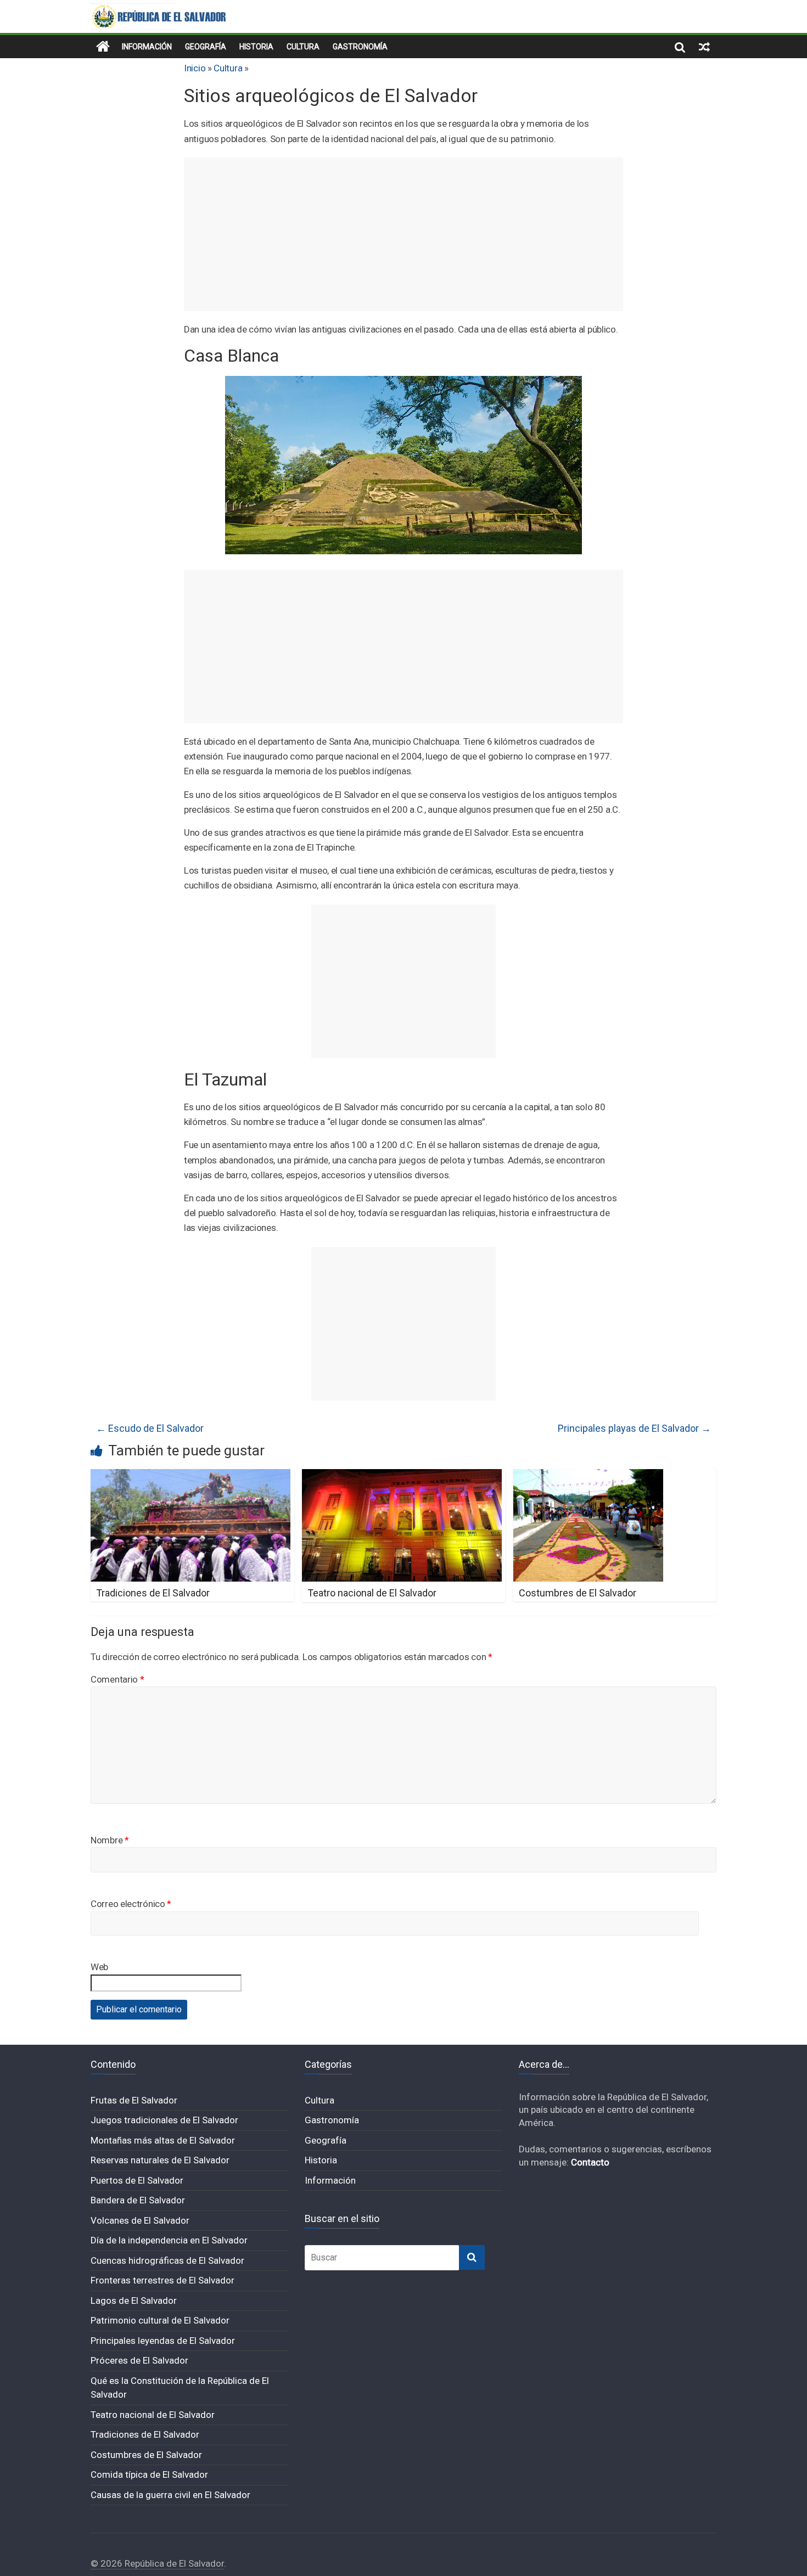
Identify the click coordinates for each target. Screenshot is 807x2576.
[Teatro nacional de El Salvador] (402, 1476)
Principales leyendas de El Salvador (163, 2341)
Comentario (117, 1679)
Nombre (110, 1840)
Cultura (303, 47)
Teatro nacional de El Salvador (372, 1593)
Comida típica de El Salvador (149, 2474)
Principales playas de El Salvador (634, 1428)
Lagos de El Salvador (134, 2301)
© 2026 (108, 2563)
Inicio (195, 68)
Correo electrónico (131, 1904)
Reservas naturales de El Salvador (160, 2160)
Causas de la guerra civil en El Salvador (170, 2495)
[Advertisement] (403, 234)
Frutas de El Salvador (134, 2100)
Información (147, 47)
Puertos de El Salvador (137, 2180)
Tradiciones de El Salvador (153, 1593)
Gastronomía (360, 47)
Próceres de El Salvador (139, 2360)
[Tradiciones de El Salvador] (190, 1476)
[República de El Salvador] (103, 47)
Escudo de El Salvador (150, 1428)
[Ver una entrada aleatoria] (704, 47)
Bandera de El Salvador (138, 2200)
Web (99, 1967)
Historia (256, 47)
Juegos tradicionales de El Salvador (164, 2120)
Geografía (206, 47)
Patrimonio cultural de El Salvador (160, 2320)
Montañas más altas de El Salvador (163, 2140)
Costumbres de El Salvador (578, 1593)
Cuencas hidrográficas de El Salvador (167, 2260)
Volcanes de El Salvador (140, 2220)
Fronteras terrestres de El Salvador (162, 2280)
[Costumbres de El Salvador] (588, 1476)
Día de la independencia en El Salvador (169, 2240)
